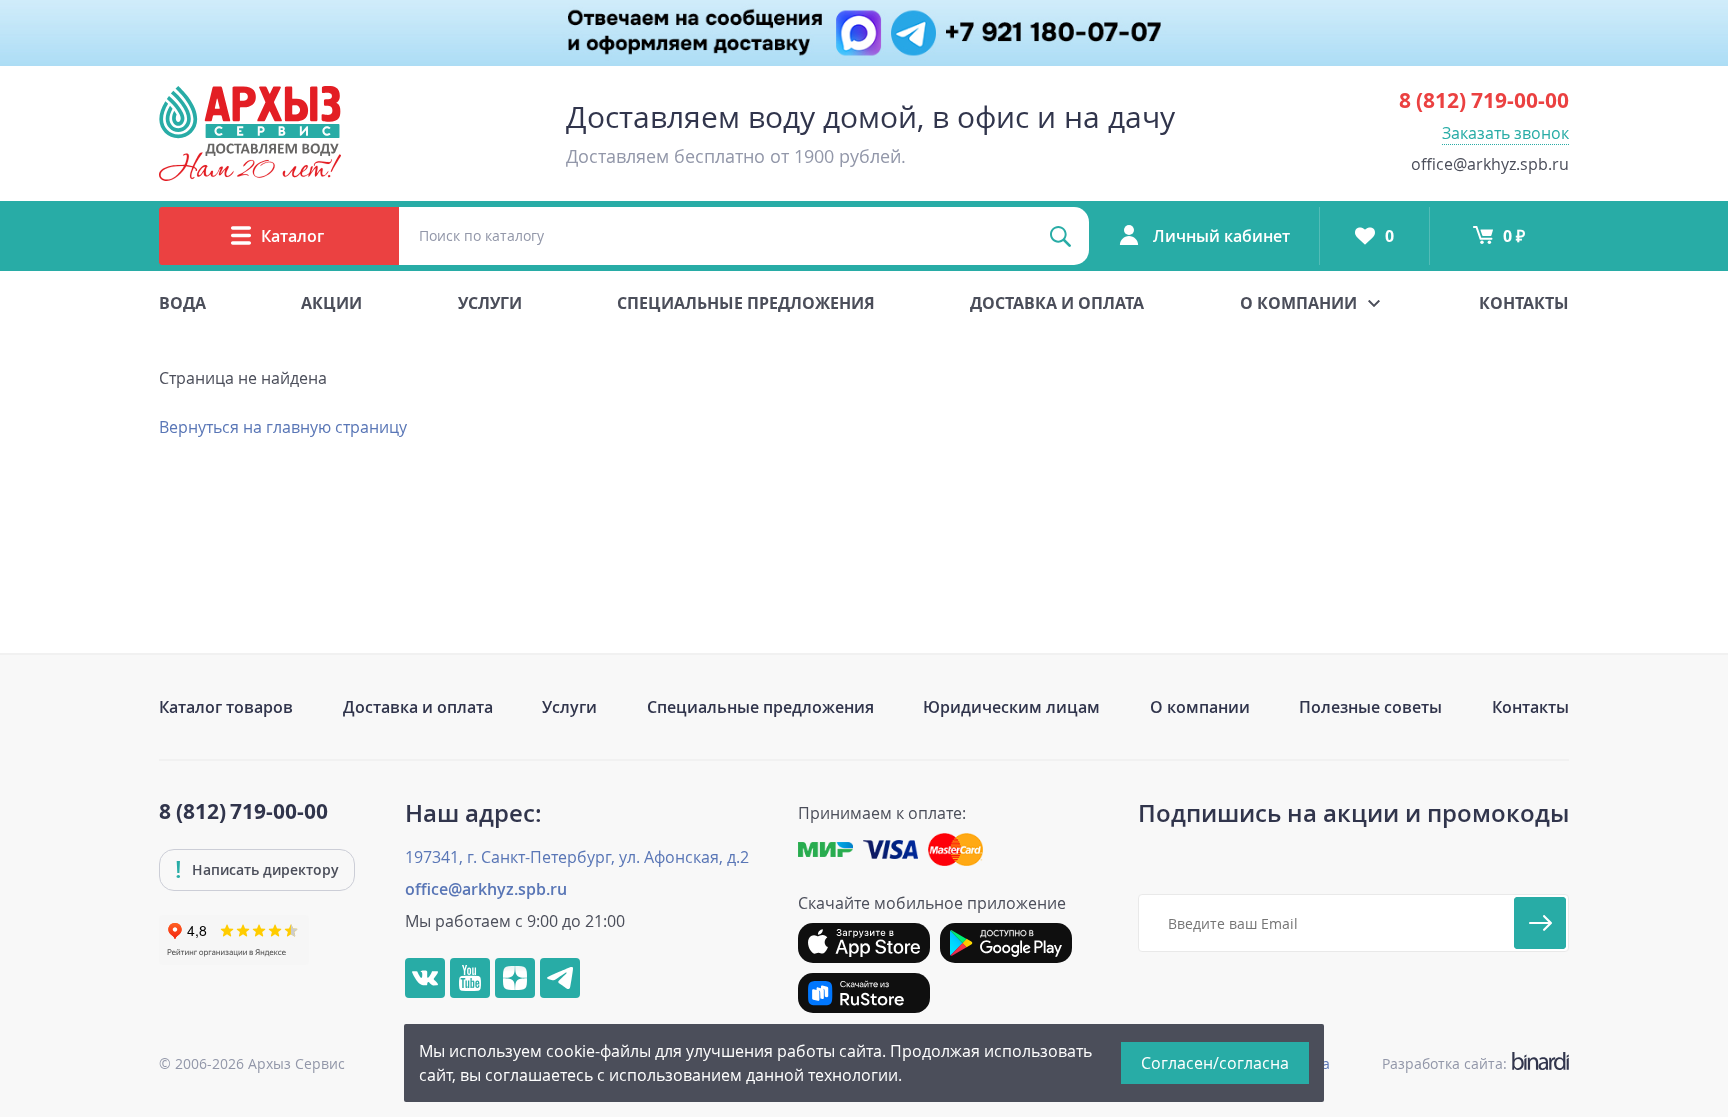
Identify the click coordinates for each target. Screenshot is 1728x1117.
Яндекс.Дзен (515, 978)
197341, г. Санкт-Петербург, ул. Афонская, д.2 (577, 857)
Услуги (490, 303)
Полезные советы (1370, 707)
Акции (331, 303)
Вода (182, 303)
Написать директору (265, 869)
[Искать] (1060, 236)
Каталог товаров (226, 707)
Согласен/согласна (1215, 1063)
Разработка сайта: (1471, 1063)
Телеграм (560, 978)
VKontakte (425, 978)
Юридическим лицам (1011, 707)
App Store (864, 943)
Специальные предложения (746, 303)
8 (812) (1484, 100)
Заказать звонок (1505, 133)
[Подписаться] (1540, 923)
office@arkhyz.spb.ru (1490, 164)
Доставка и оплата (1057, 303)
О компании (1200, 707)
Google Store (1006, 943)
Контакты (1524, 303)
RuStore (864, 993)
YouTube (470, 978)
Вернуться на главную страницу (283, 427)
